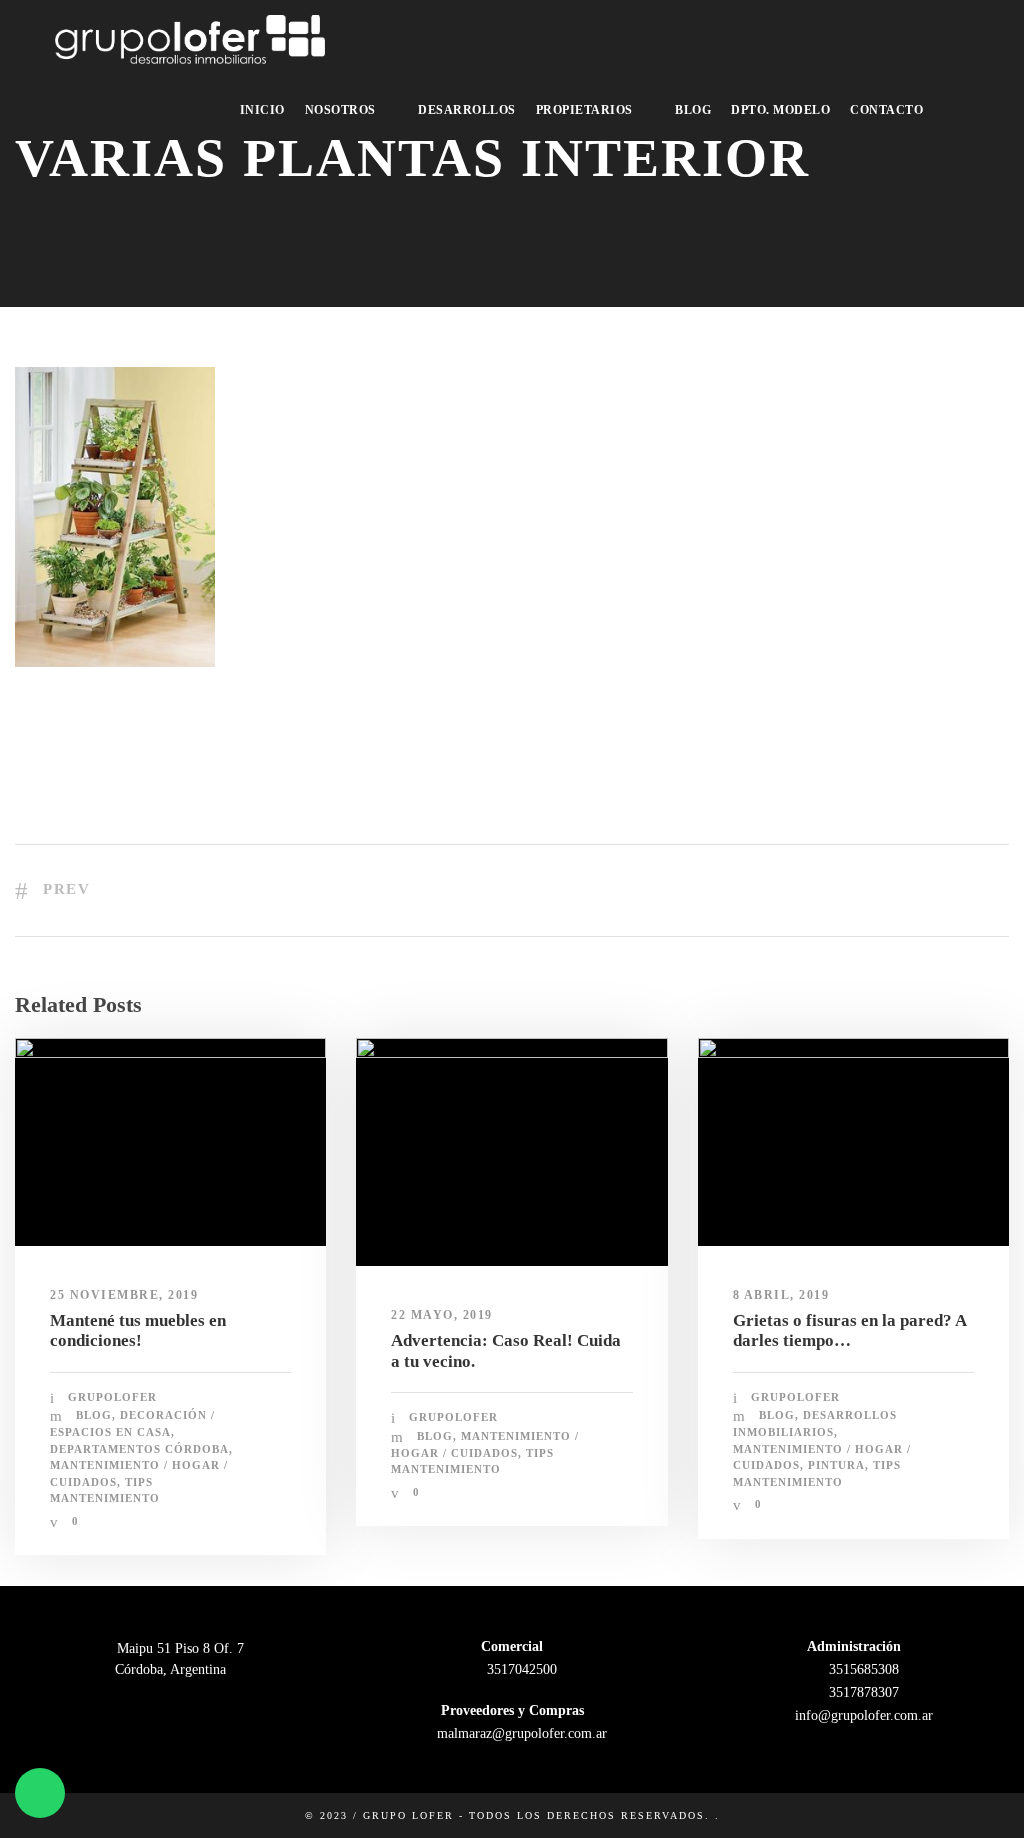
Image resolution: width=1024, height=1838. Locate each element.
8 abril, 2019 (781, 1295)
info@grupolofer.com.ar (862, 1715)
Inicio (262, 110)
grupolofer (112, 1397)
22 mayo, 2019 (442, 1315)
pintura (836, 1465)
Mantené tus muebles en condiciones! (138, 1330)
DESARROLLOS (467, 110)
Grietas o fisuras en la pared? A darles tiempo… (849, 1330)
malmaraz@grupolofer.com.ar (520, 1733)
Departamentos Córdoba (139, 1449)
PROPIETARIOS (584, 110)
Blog (693, 110)
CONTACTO (886, 110)
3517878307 (862, 1692)
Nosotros (340, 110)
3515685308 (862, 1669)
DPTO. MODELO (780, 110)
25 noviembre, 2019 (124, 1295)
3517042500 (520, 1669)
